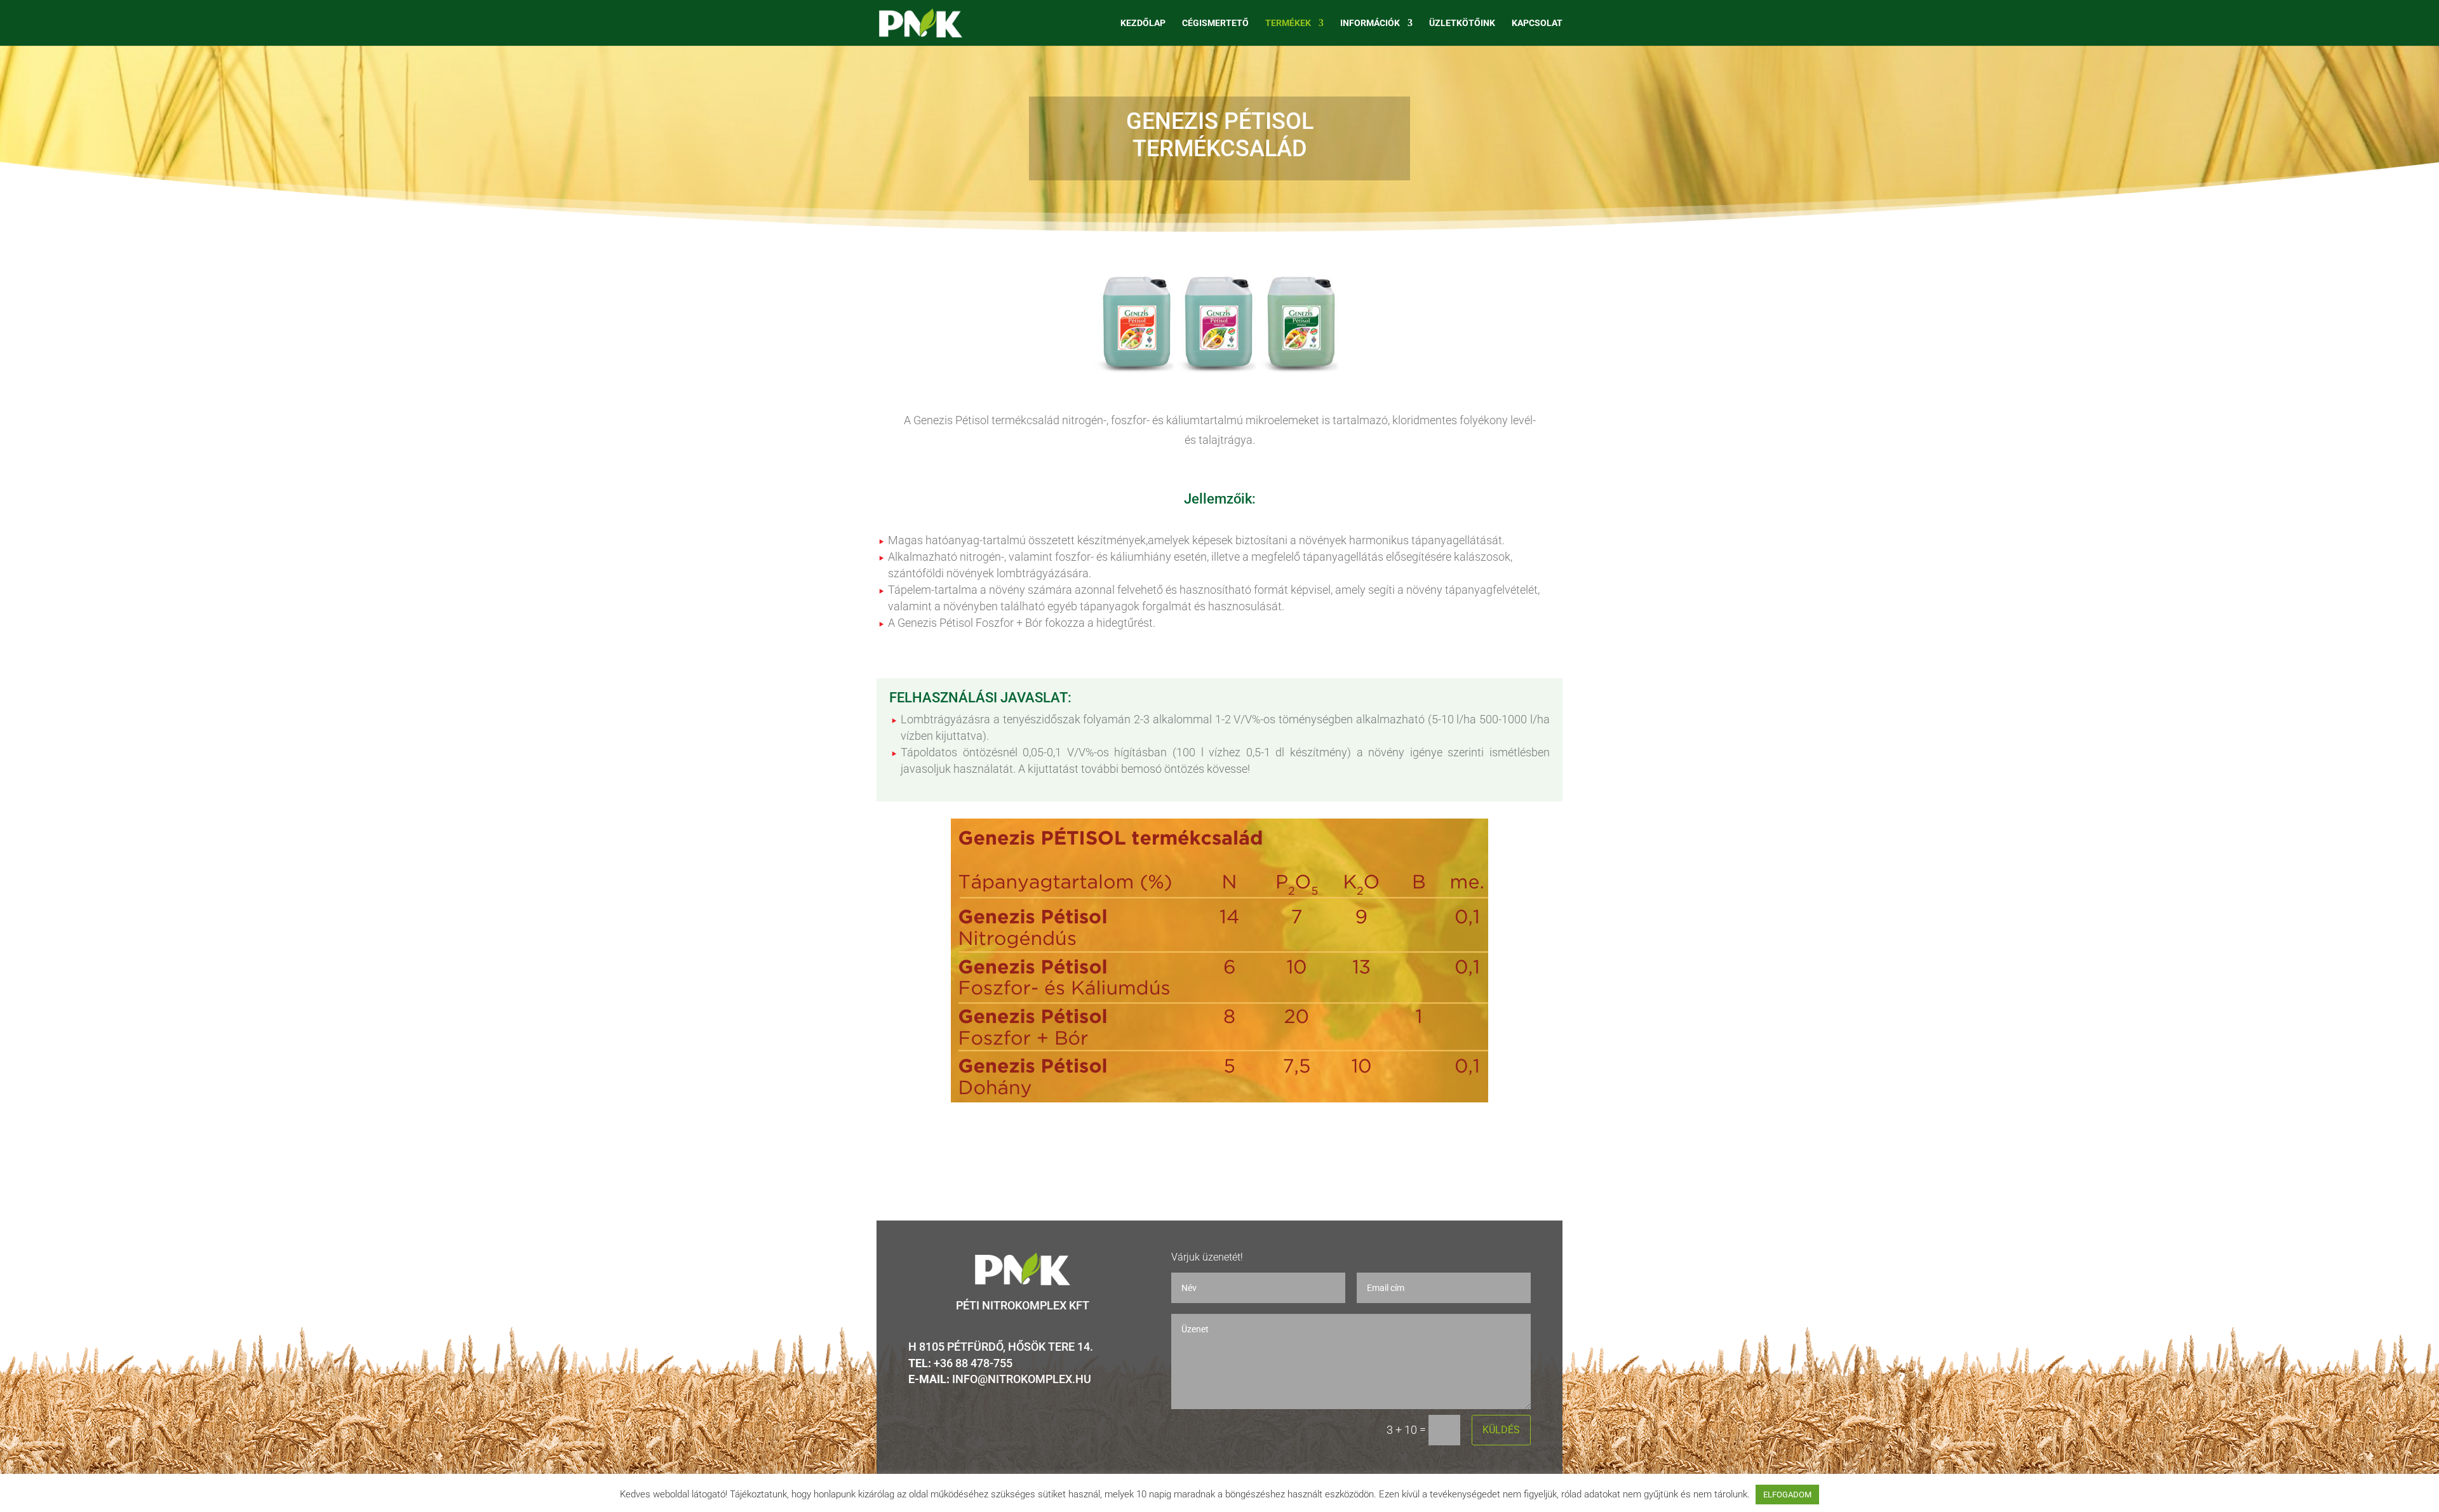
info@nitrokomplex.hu (1022, 1379)
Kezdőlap (1143, 23)
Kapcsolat (1537, 23)
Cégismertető (1215, 23)
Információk (1370, 23)
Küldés (1501, 1430)
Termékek (1288, 23)
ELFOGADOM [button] (1787, 1495)
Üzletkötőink (1462, 23)
